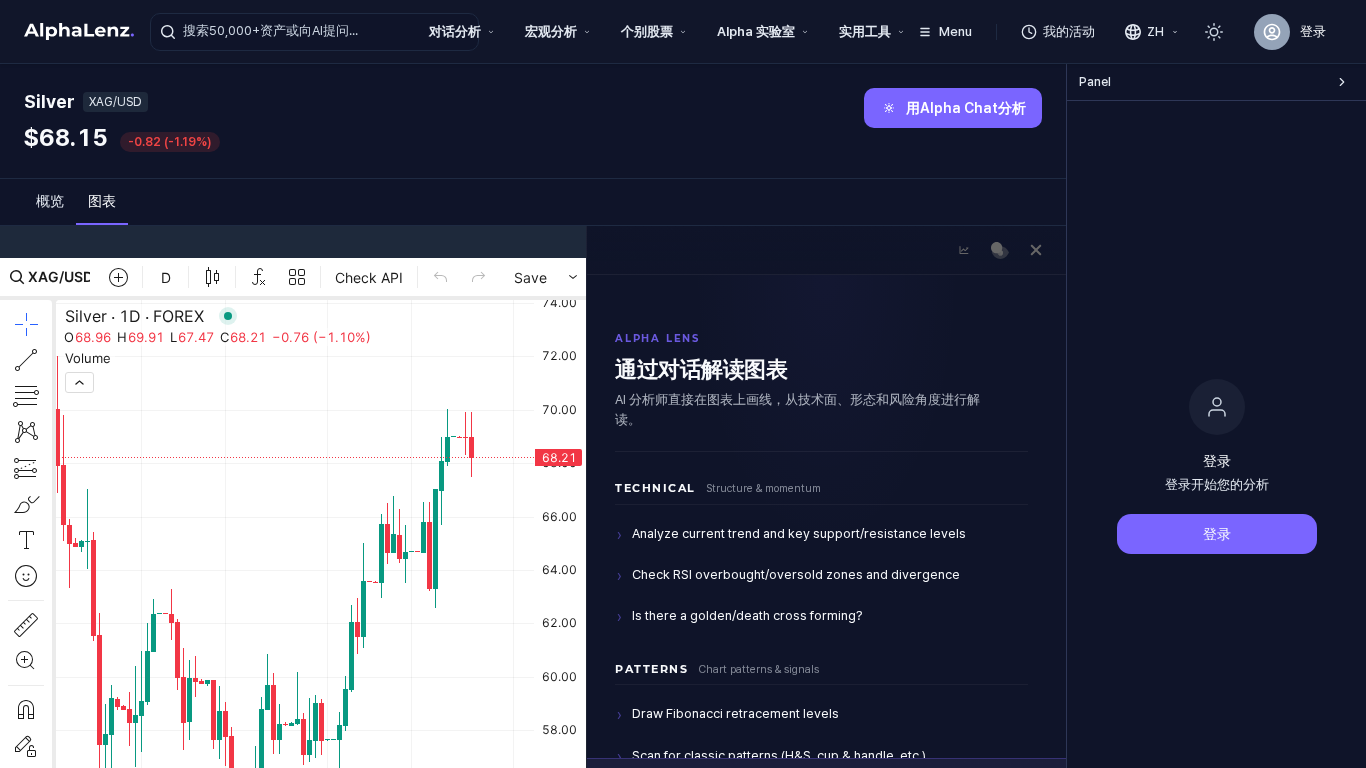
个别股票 (647, 31)
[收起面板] (1342, 82)
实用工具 (865, 31)
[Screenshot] (1000, 250)
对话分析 (455, 31)
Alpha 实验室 (756, 31)
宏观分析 (551, 31)
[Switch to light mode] (1214, 32)
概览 (50, 201)
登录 (1217, 534)
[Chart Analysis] (964, 250)
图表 (102, 201)
